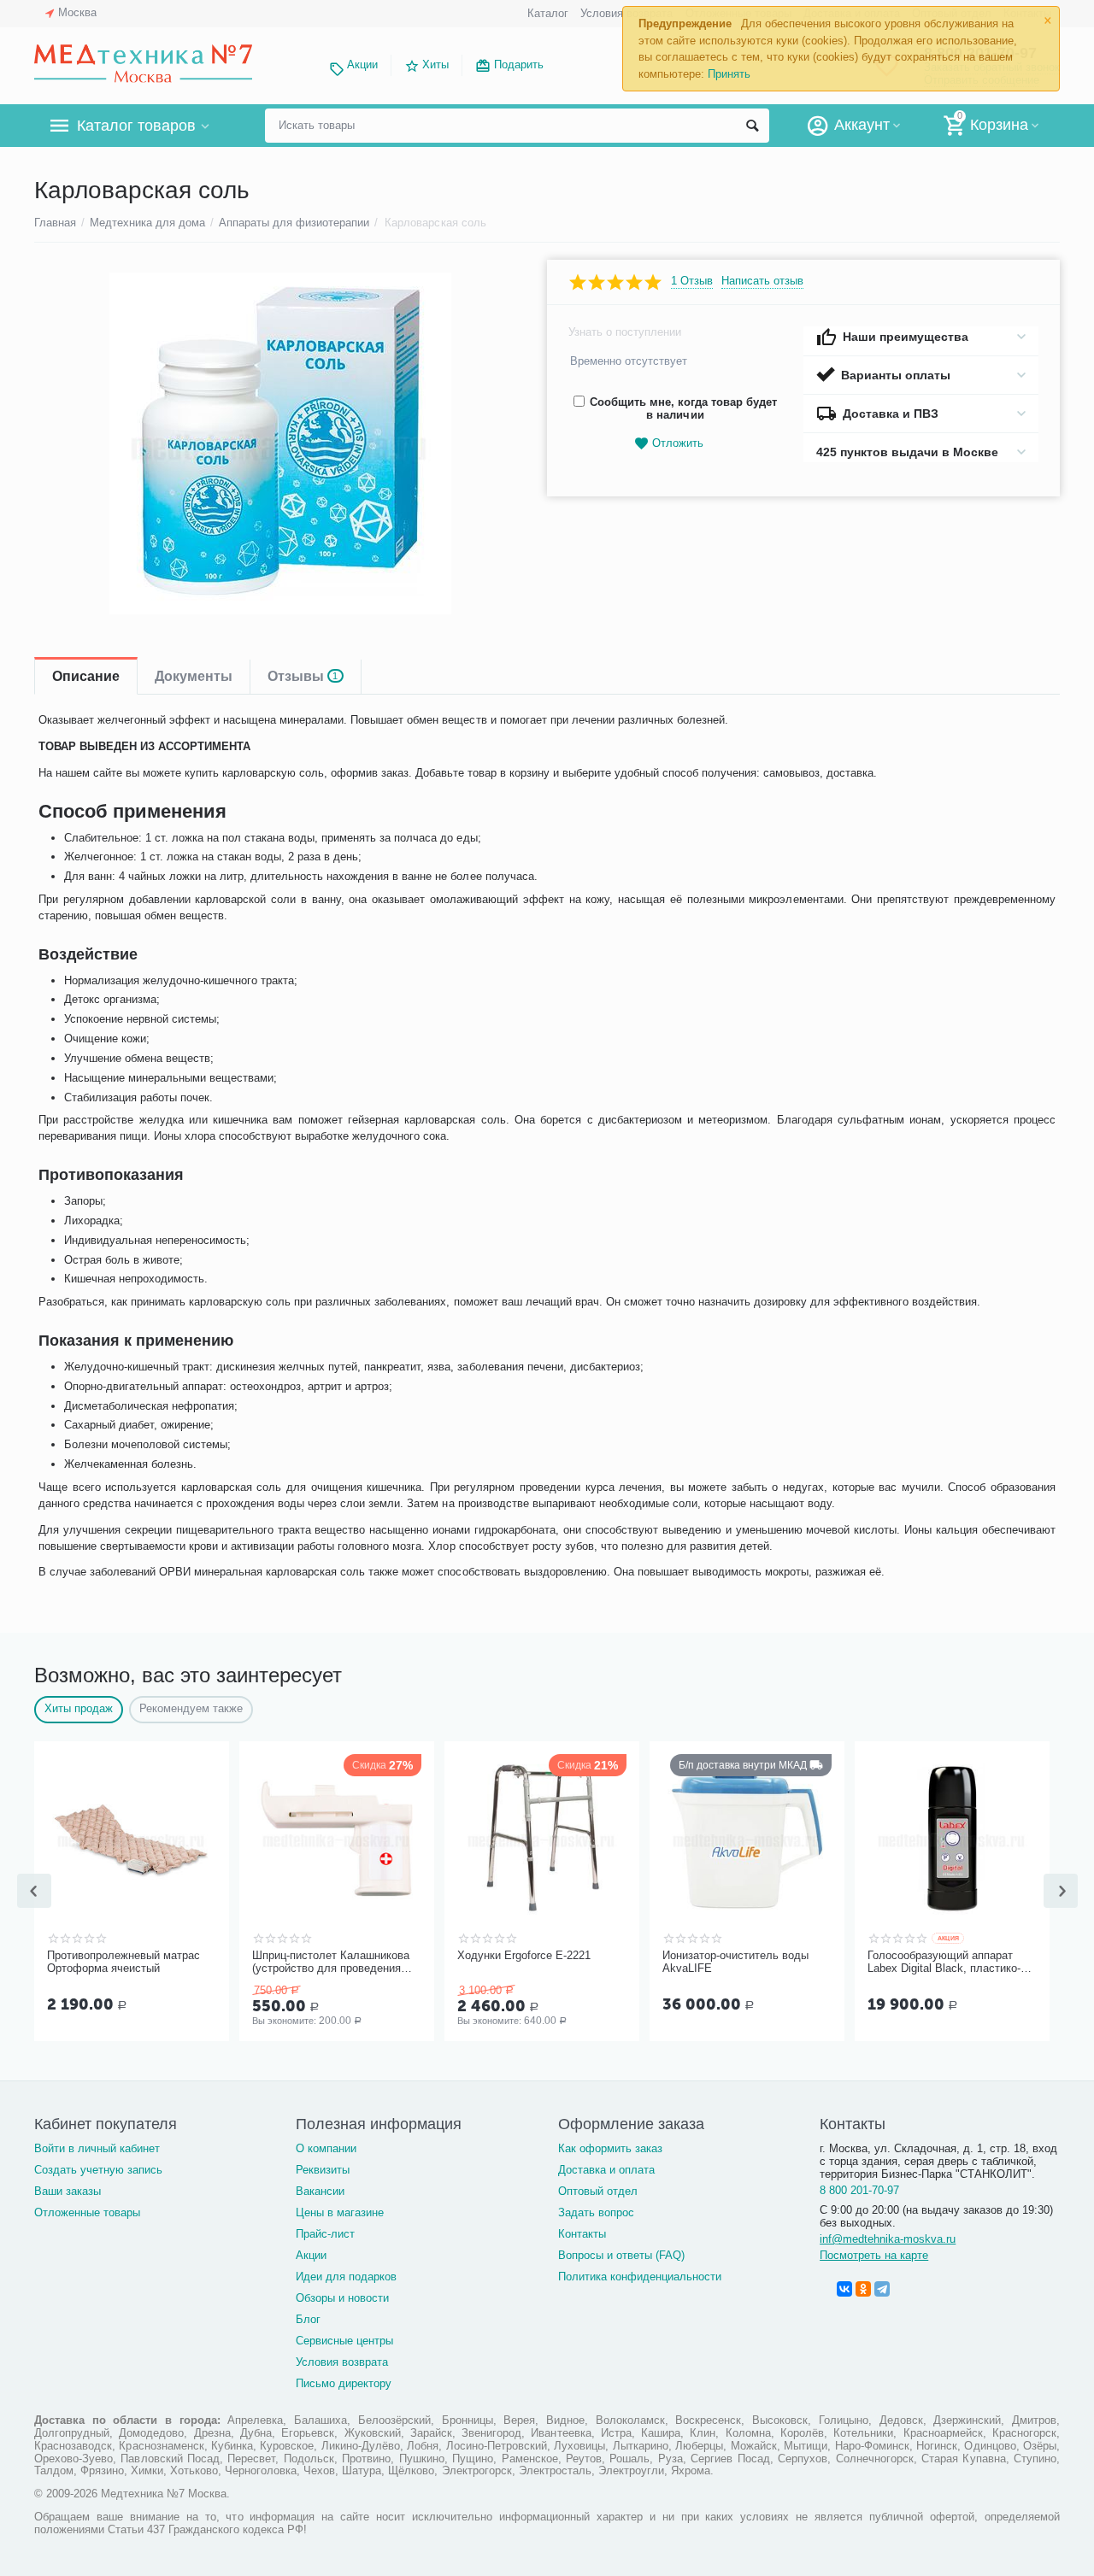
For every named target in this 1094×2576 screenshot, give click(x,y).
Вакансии (320, 2191)
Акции (362, 65)
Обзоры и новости (342, 2298)
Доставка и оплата (606, 2170)
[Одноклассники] (863, 2289)
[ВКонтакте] (844, 2289)
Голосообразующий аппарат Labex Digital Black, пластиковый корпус (944, 1963)
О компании (326, 2148)
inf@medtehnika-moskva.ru (888, 2239)
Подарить (519, 65)
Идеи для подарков (346, 2277)
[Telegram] (882, 2289)
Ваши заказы (68, 2191)
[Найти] (752, 126)
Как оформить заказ (610, 2148)
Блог (308, 2319)
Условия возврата (342, 2362)
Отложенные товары (87, 2212)
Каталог (548, 13)
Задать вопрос (596, 2212)
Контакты (582, 2234)
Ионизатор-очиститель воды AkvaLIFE (735, 1962)
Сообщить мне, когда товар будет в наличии (683, 408)
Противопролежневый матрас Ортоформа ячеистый (124, 1962)
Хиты (435, 65)
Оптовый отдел (598, 2191)
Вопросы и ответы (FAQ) (621, 2255)
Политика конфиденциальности (640, 2277)
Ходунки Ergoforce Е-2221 (524, 1955)
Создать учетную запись (98, 2170)
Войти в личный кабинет (97, 2148)
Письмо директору (344, 2383)
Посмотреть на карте (874, 2255)
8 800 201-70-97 (859, 2190)
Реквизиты (323, 2170)
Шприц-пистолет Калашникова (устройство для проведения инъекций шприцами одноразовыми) (331, 1963)
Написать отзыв (762, 281)
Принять (729, 74)
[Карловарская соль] (280, 443)
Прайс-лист (325, 2234)
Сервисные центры (344, 2341)
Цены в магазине (340, 2212)
